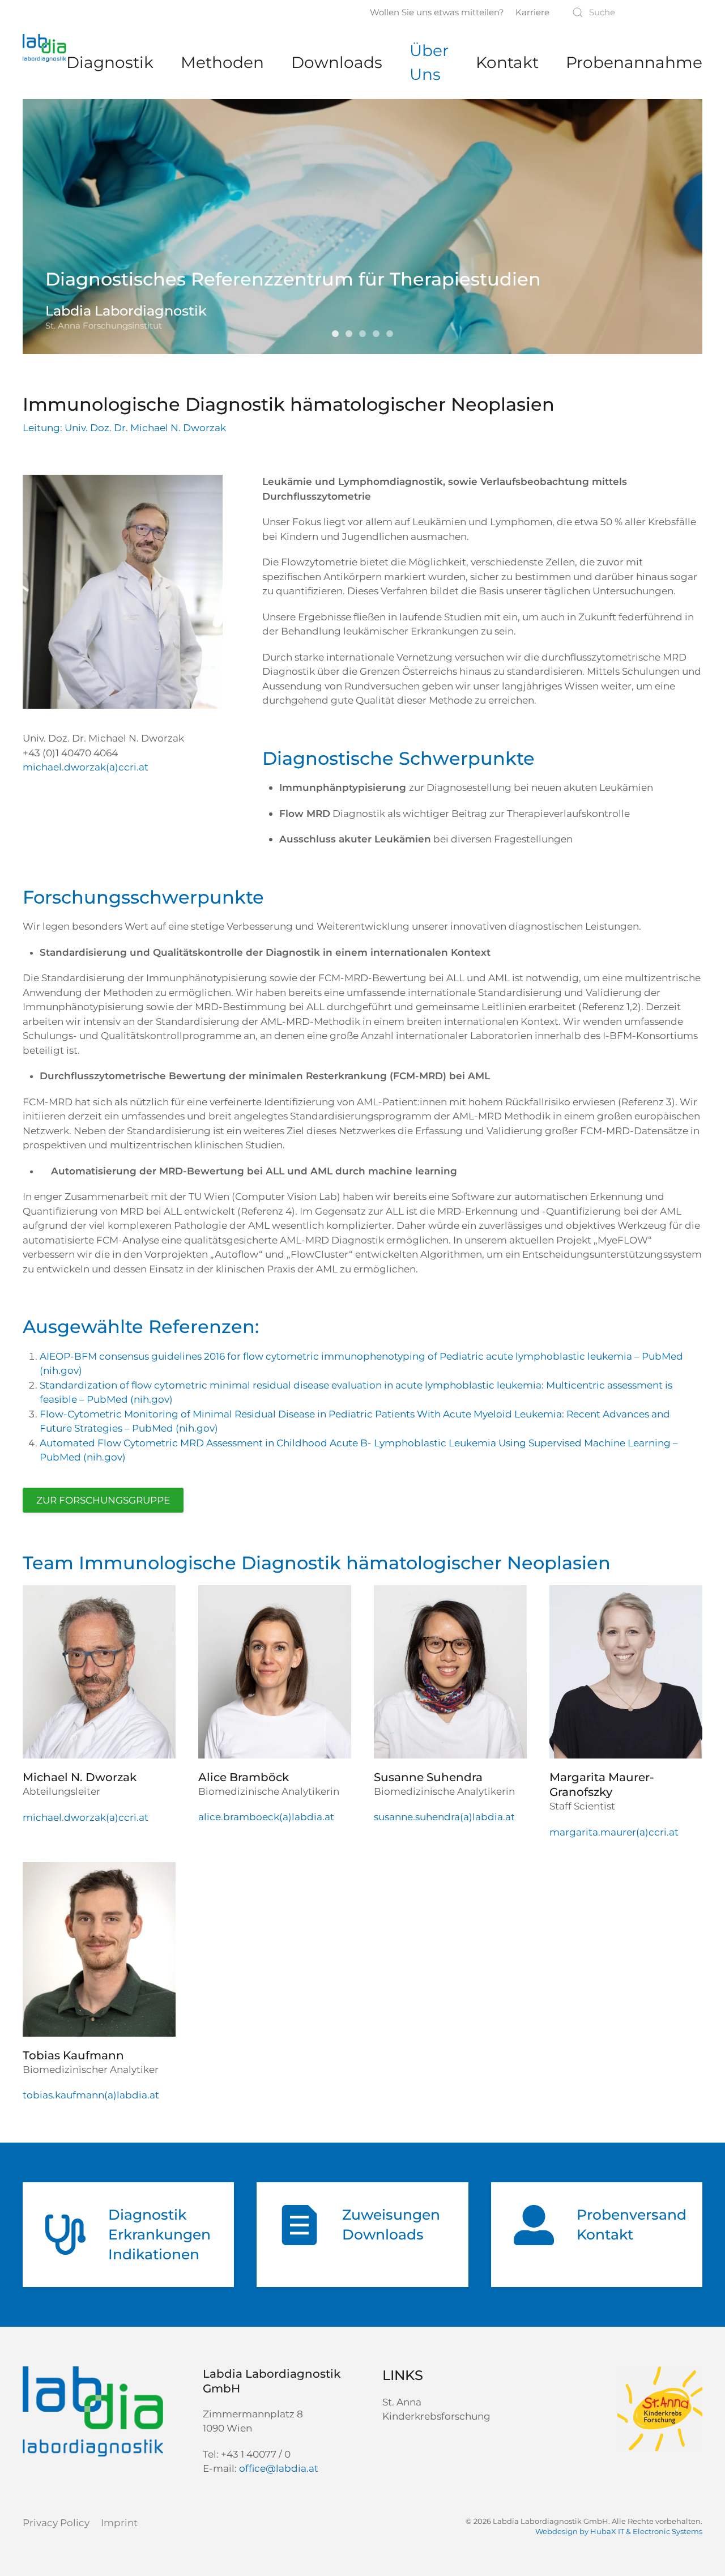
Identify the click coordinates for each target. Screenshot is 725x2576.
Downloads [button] (337, 62)
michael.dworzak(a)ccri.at (86, 767)
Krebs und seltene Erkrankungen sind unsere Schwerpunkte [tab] (338, 335)
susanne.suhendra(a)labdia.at (444, 1817)
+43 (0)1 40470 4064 (70, 753)
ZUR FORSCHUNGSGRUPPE (103, 1500)
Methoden (222, 62)
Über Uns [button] (429, 62)
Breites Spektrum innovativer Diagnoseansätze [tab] (379, 335)
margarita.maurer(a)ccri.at (614, 1832)
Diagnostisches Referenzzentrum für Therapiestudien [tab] (352, 335)
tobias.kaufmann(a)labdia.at (91, 2095)
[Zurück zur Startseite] (44, 48)
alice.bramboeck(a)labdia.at (266, 1817)
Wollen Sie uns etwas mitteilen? (437, 12)
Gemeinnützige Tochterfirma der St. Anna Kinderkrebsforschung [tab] (365, 335)
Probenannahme (634, 62)
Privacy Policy (56, 2523)
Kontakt (507, 62)
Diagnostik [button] (110, 62)
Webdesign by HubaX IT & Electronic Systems (619, 2531)
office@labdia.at (279, 2468)
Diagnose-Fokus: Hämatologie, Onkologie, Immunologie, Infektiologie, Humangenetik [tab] (393, 335)
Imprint (119, 2523)
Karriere (532, 12)
